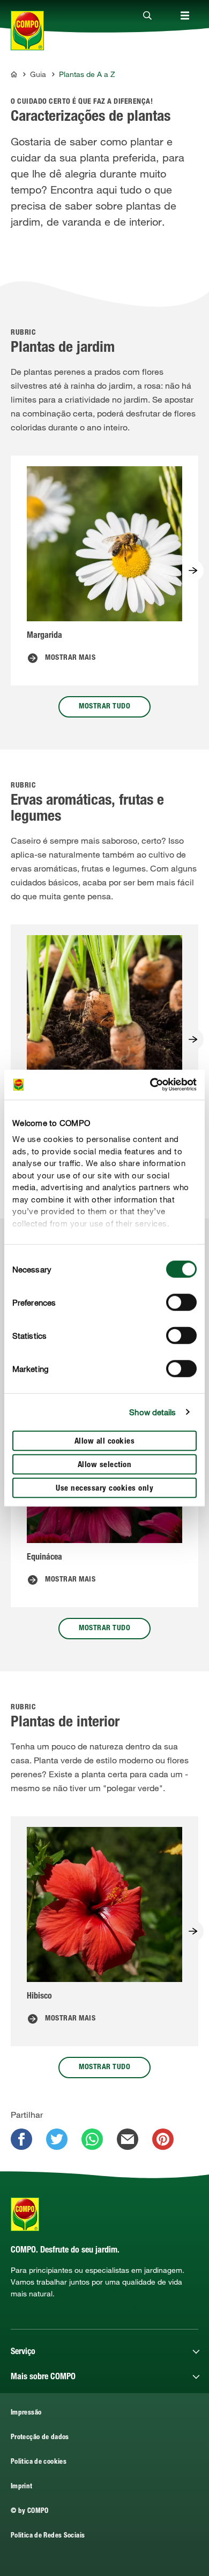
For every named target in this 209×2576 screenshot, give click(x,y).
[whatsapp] (92, 2139)
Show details (152, 1412)
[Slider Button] (193, 570)
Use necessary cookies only (104, 1488)
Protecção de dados (40, 2438)
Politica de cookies (39, 2462)
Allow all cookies (105, 1441)
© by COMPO (30, 2512)
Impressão (26, 2413)
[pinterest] (163, 2139)
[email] (128, 2139)
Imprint (22, 2487)
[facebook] (21, 2139)
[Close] (147, 16)
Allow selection (105, 1465)
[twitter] (57, 2139)
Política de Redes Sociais (48, 2536)
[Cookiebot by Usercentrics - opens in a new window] (150, 1085)
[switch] (181, 1302)
